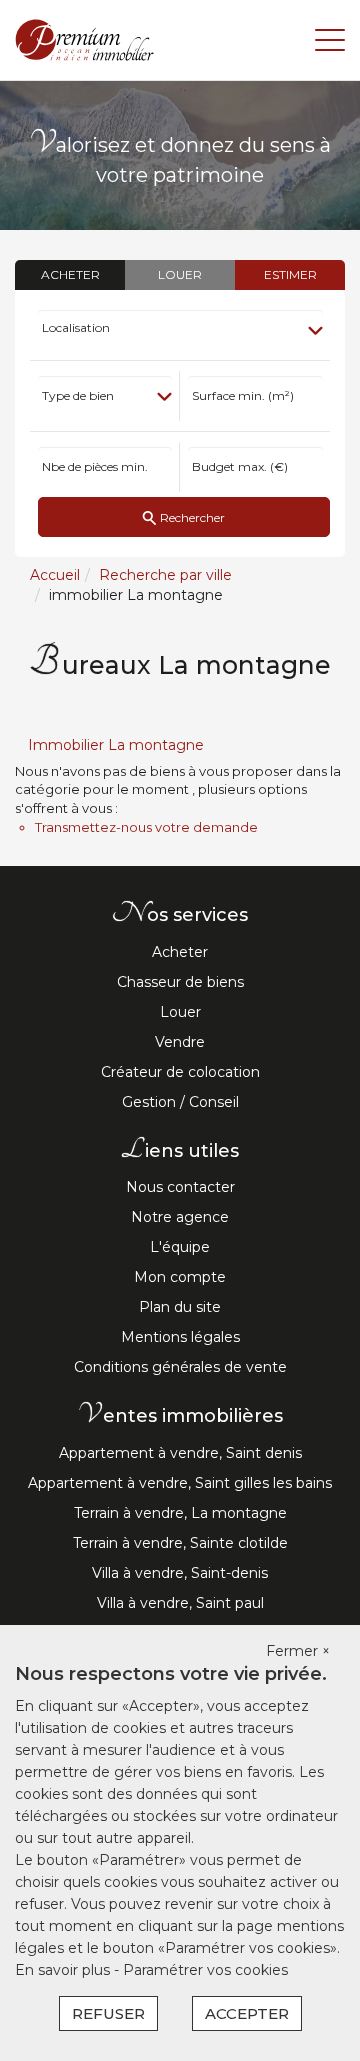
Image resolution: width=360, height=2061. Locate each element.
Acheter (180, 952)
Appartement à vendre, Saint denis (180, 1453)
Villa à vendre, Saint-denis (180, 1573)
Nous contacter (180, 1187)
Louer (180, 1012)
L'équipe (180, 1247)
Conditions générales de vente (180, 1367)
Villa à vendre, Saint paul (180, 1603)
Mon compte (180, 1277)
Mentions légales (180, 1337)
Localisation (76, 327)
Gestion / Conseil (180, 1102)
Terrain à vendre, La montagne (180, 1513)
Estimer (290, 274)
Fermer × (298, 1651)
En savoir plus (64, 1970)
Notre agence (180, 1217)
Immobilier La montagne (116, 745)
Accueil (55, 575)
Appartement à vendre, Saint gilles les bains (180, 1483)
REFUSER (108, 2013)
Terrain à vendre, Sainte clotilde (180, 1543)
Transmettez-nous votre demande (146, 827)
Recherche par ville (165, 575)
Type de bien (78, 395)
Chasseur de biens (180, 982)
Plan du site (180, 1307)
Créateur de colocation (180, 1072)
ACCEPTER (247, 2013)
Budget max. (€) (240, 466)
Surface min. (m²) (243, 395)
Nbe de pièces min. (95, 466)
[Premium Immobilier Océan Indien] (85, 39)
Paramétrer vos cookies (205, 1970)
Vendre (180, 1042)
